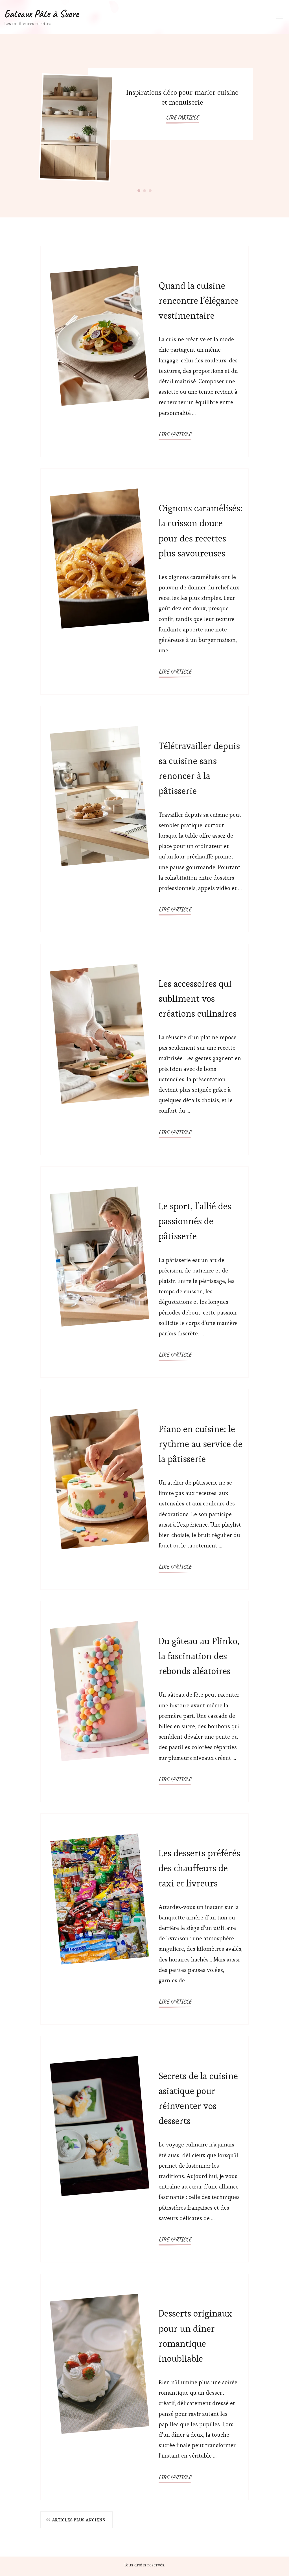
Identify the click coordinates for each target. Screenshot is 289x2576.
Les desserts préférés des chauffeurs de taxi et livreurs (199, 1868)
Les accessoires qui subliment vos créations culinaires (198, 999)
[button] (139, 190)
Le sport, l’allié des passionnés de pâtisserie (195, 1221)
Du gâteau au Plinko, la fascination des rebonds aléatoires (199, 1656)
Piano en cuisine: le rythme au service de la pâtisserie (201, 1444)
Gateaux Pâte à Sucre (41, 14)
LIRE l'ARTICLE (182, 117)
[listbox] (144, 126)
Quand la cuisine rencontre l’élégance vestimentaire (199, 300)
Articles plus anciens (79, 2520)
